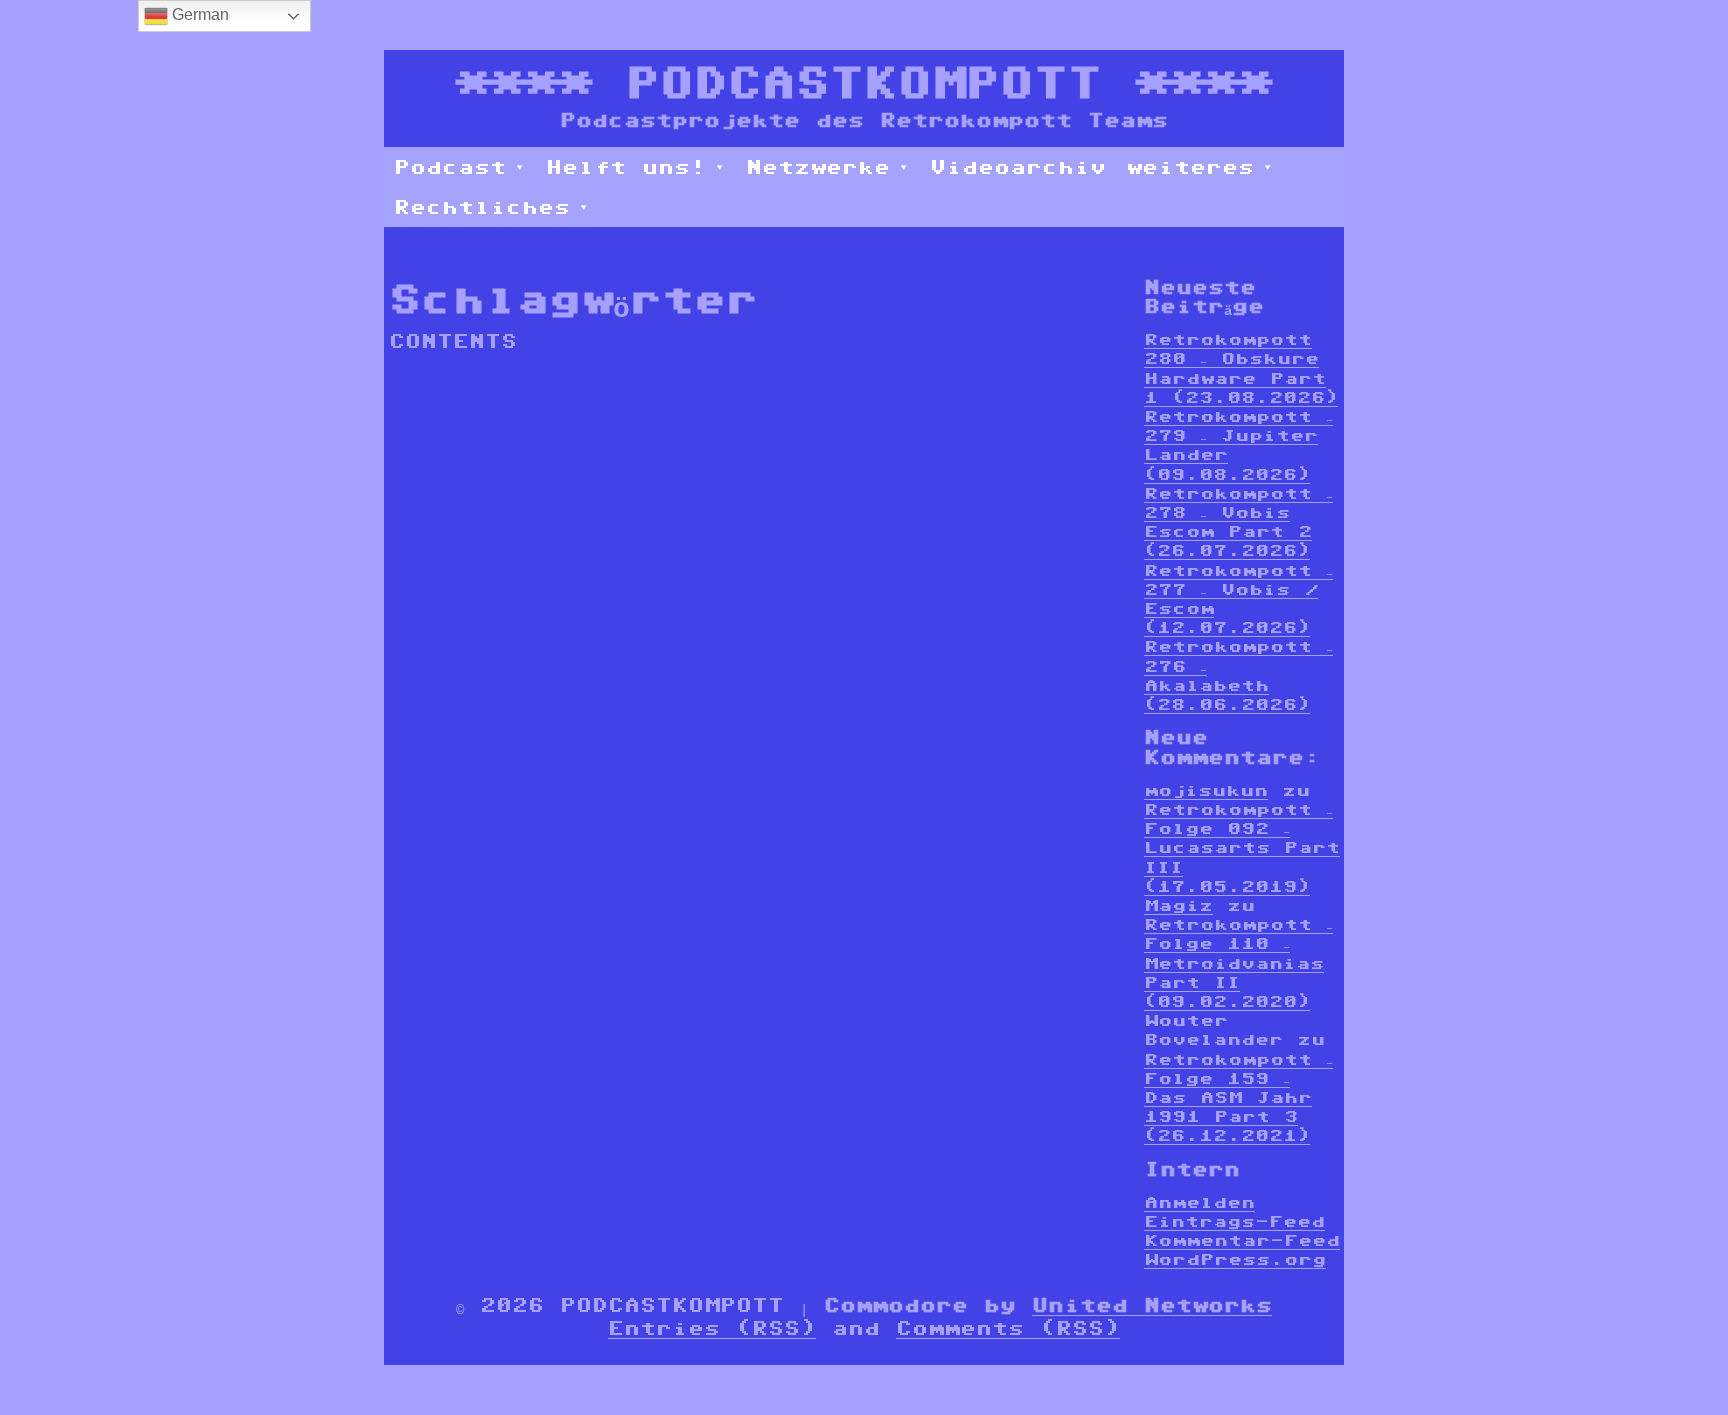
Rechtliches (482, 207)
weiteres (1190, 167)
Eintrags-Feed (1234, 1221)
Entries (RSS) (712, 1328)
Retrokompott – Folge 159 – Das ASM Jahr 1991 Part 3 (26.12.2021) (1238, 1098)
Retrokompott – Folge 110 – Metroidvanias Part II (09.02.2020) (1238, 963)
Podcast (450, 167)
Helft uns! (626, 167)
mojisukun (1206, 790)
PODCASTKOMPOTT (864, 82)
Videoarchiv (1018, 167)
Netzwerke (818, 167)
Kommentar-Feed (1242, 1240)
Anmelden (1199, 1202)
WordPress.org (1235, 1259)
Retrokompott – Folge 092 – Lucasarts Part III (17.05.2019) (1242, 848)
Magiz (1178, 905)
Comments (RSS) (1008, 1328)
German (198, 14)
